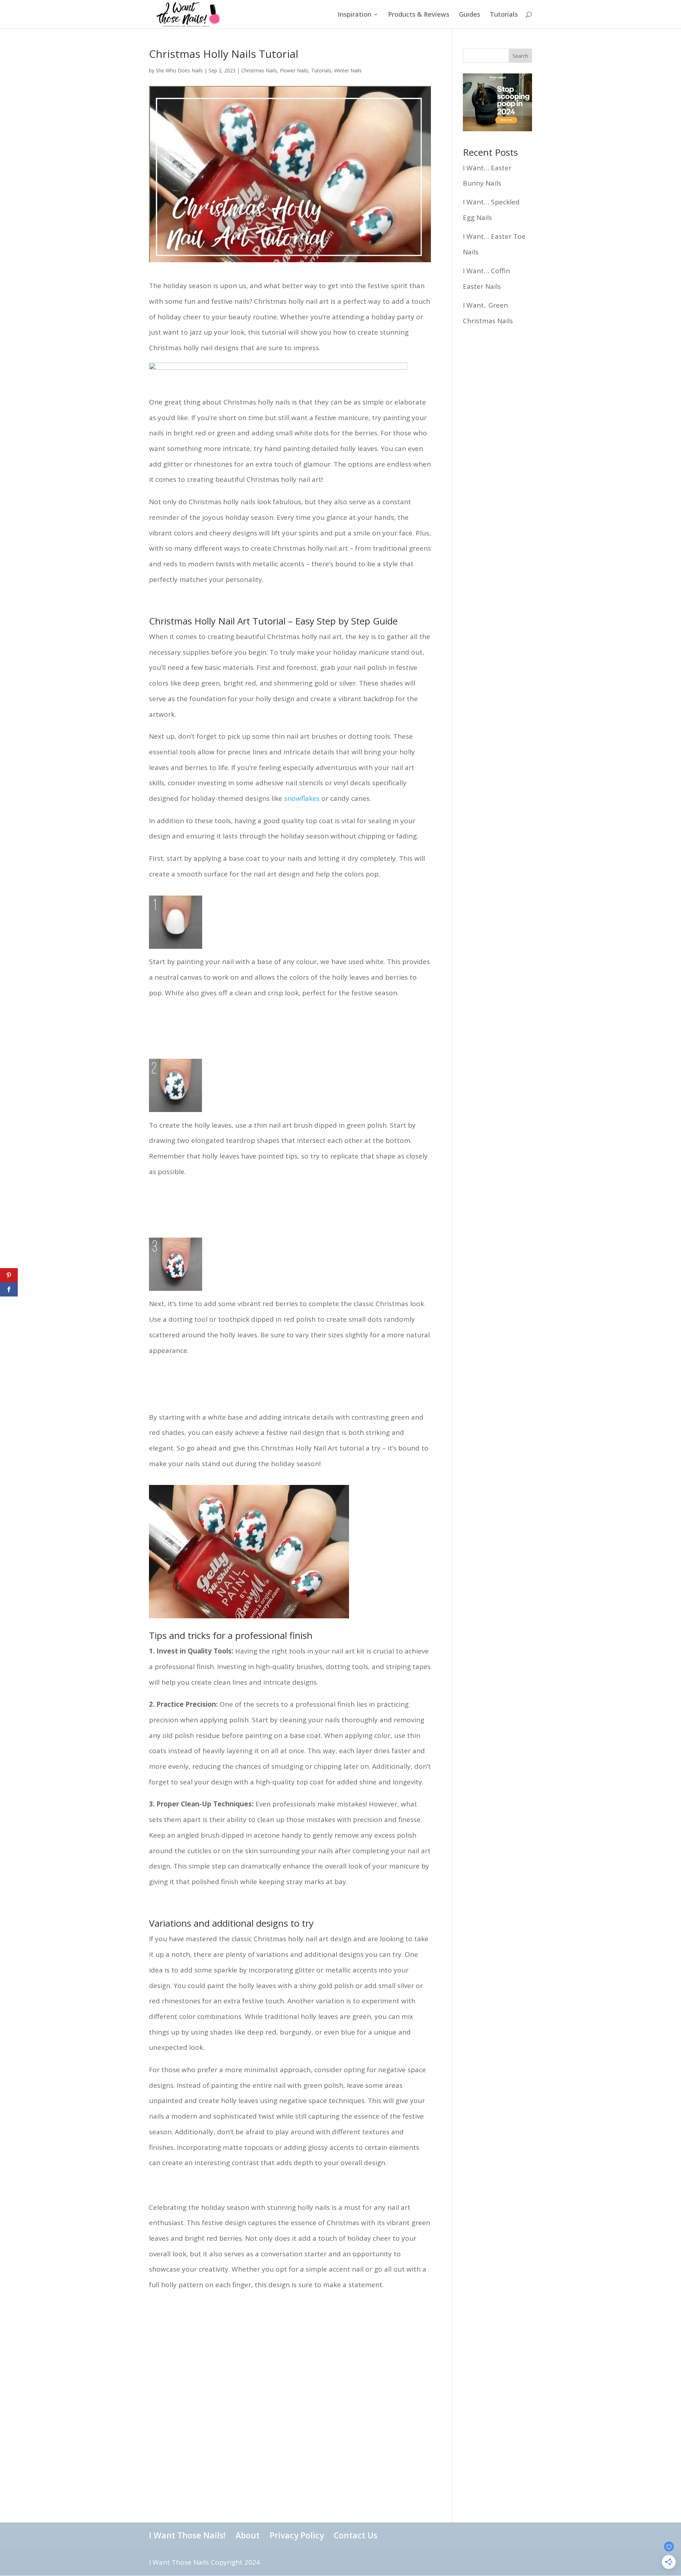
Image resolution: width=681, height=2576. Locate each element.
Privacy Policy (297, 2535)
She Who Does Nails (179, 70)
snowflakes (302, 798)
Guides (470, 15)
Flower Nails (294, 70)
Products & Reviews (419, 15)
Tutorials (504, 15)
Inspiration (355, 15)
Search (520, 56)
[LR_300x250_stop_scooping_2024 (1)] (497, 129)
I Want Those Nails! (187, 2535)
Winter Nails (348, 70)
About (248, 2535)
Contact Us (356, 2535)
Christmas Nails (259, 70)
